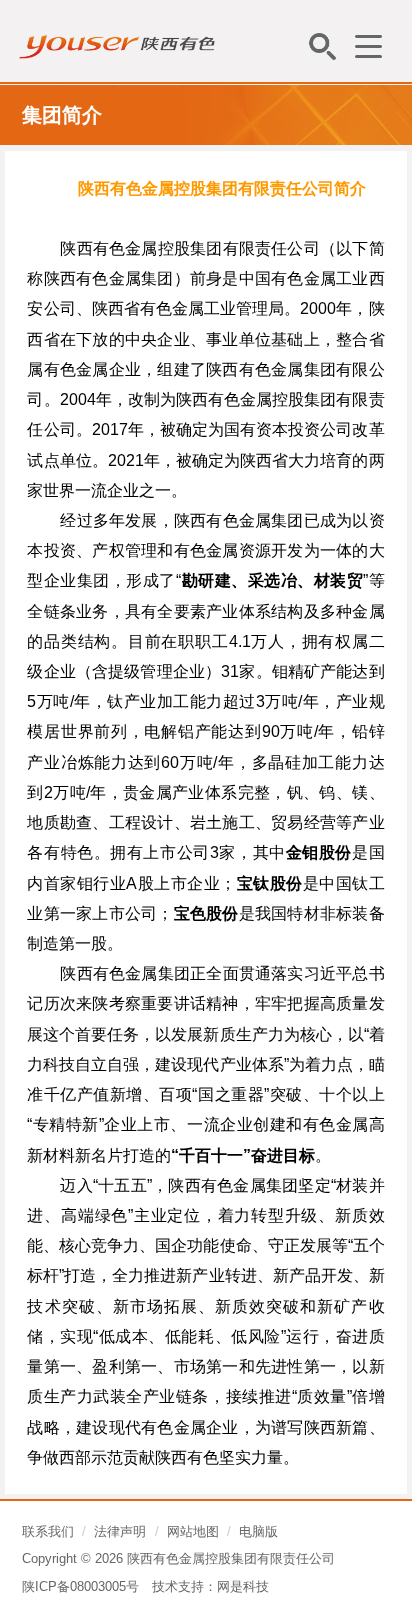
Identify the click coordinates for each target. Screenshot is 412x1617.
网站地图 (193, 1531)
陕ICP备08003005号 (80, 1586)
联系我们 (48, 1531)
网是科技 (243, 1586)
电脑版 (258, 1531)
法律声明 (120, 1531)
